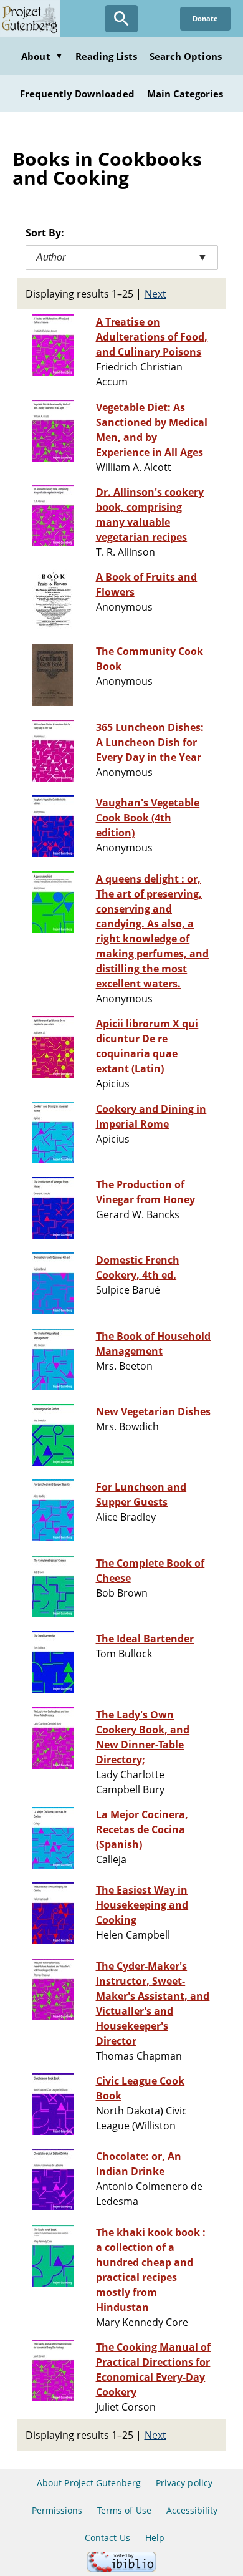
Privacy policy (184, 2483)
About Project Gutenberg (89, 2483)
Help (155, 2538)
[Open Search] (121, 19)
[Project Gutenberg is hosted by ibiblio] (121, 2568)
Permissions (57, 2510)
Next (155, 294)
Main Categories (185, 94)
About (42, 56)
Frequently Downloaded (77, 94)
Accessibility (192, 2510)
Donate (205, 18)
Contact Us (107, 2538)
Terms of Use (124, 2510)
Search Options (186, 56)
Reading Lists (107, 56)
